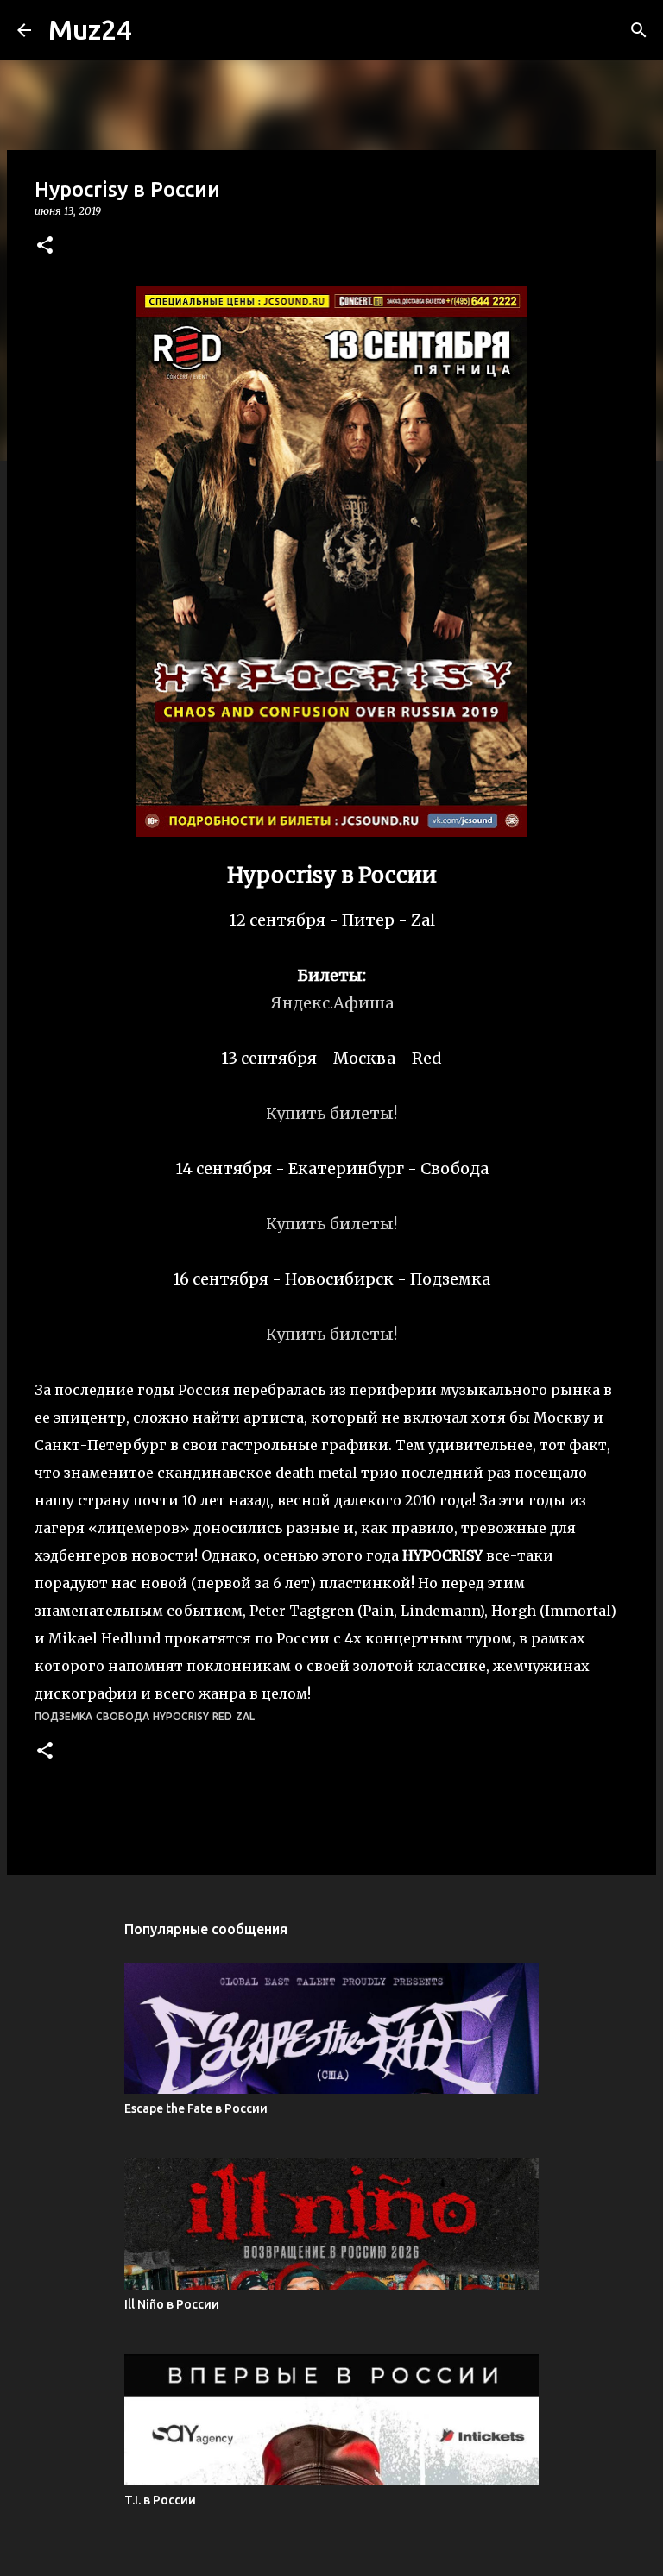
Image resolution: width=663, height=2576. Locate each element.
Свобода (123, 1716)
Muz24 (90, 29)
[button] (45, 246)
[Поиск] (639, 30)
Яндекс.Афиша (332, 1003)
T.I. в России (160, 2500)
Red (222, 1716)
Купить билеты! (331, 1113)
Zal (245, 1716)
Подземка (63, 1716)
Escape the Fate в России (196, 2108)
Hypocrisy (181, 1716)
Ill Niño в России (172, 2304)
